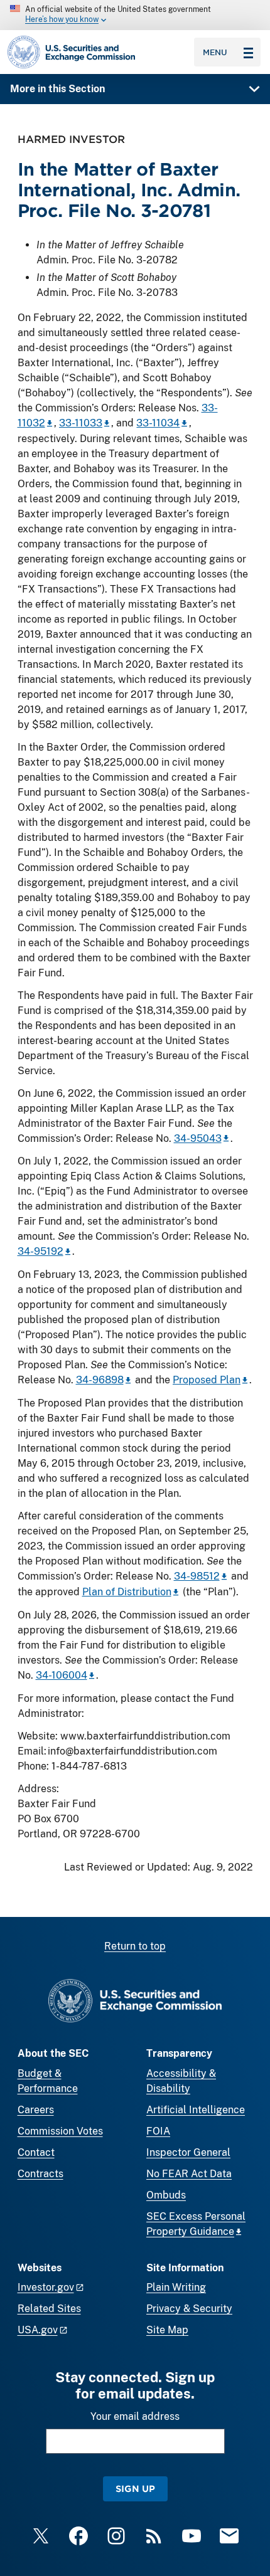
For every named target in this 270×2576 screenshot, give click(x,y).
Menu (215, 52)
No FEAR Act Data (189, 2174)
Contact (36, 2152)
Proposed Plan (207, 1380)
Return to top (135, 1946)
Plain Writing (176, 2287)
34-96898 (100, 1380)
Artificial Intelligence (196, 2110)
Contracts (40, 2174)
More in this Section (57, 89)
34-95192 (40, 1251)
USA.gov (38, 2330)
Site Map (167, 2330)
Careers (36, 2110)
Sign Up (135, 2489)
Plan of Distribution (127, 1592)
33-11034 (158, 423)
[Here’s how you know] (135, 15)
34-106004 (62, 1675)
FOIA (158, 2131)
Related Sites (49, 2309)
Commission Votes (60, 2131)
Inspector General (188, 2152)
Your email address (135, 2416)
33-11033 (81, 423)
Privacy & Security (189, 2309)
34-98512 (197, 1576)
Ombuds (166, 2195)
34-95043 (198, 1138)
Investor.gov (46, 2287)
